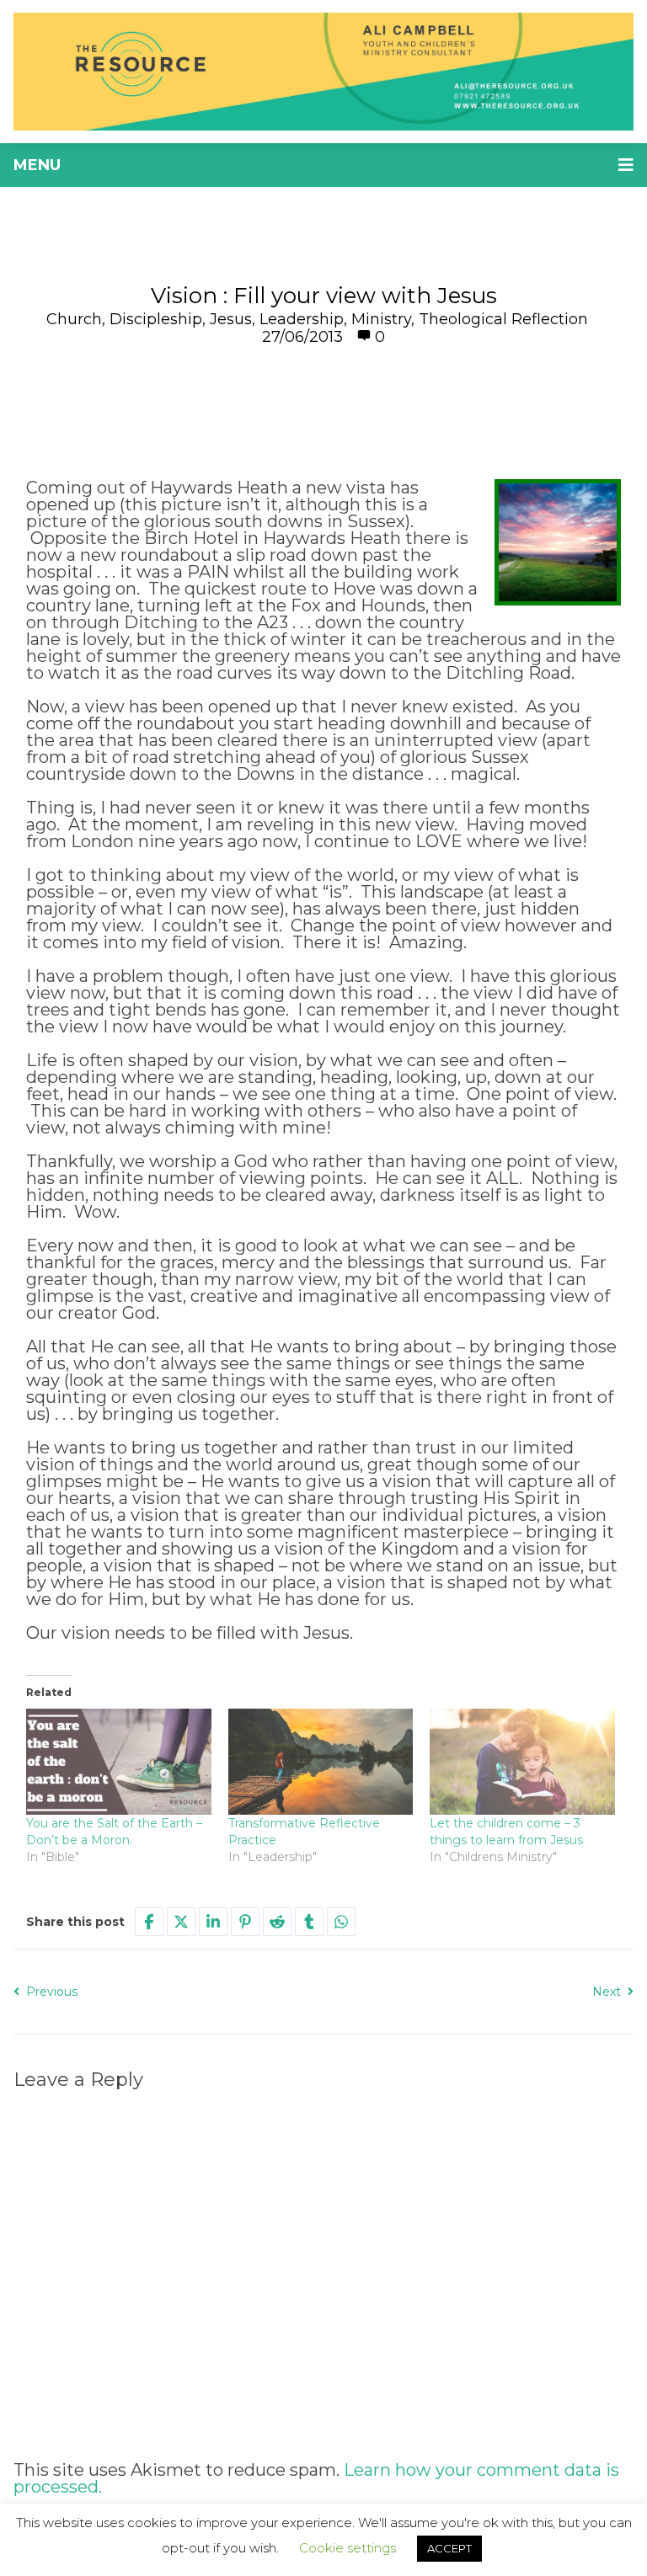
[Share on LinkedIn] (213, 1922)
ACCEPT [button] (449, 2548)
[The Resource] (323, 72)
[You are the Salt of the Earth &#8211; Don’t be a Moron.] (119, 1761)
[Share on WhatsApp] (341, 1922)
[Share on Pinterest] (245, 1922)
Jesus (231, 319)
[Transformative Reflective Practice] (321, 1761)
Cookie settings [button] (348, 2548)
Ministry (381, 319)
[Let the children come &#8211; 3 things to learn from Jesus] (522, 1761)
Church (74, 319)
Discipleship (156, 319)
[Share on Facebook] (149, 1922)
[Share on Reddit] (277, 1922)
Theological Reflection (503, 319)
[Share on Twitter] (181, 1922)
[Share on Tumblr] (309, 1922)
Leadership (302, 319)
